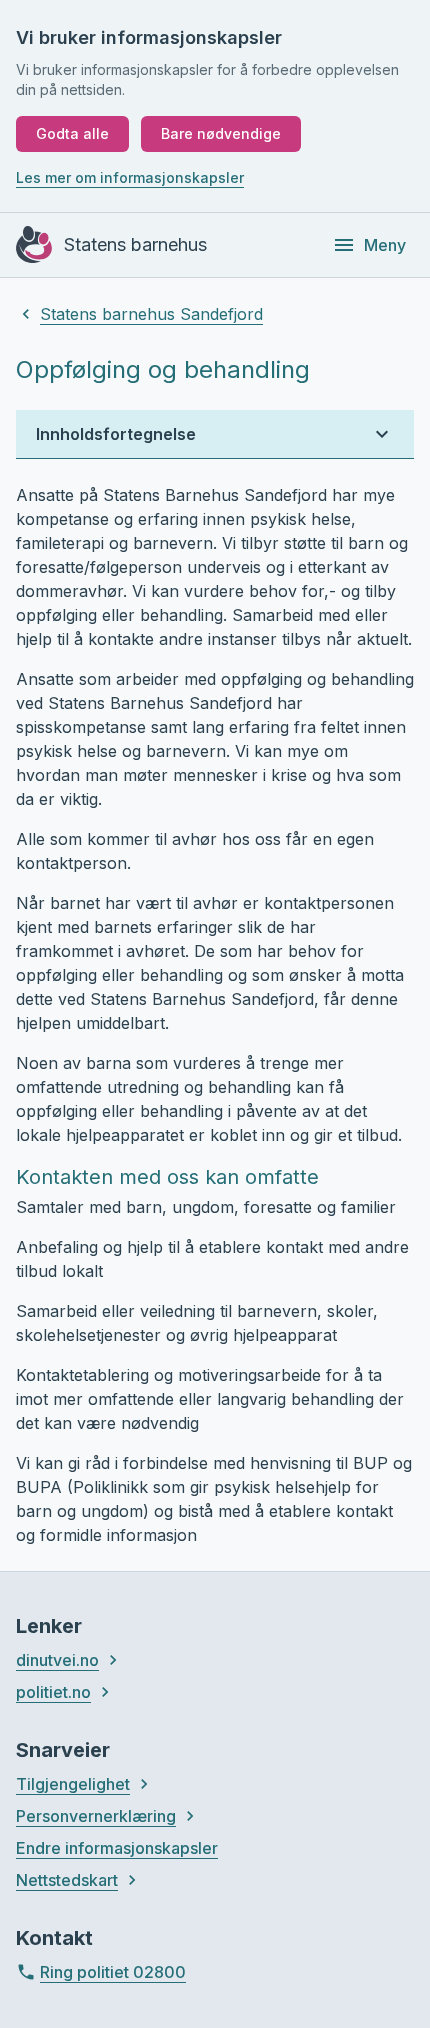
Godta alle (72, 133)
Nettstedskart (67, 1880)
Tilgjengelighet (73, 1784)
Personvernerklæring (96, 1816)
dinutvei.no (57, 1660)
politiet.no (53, 1692)
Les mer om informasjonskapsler (130, 177)
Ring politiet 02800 (113, 1972)
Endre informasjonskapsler (117, 1848)
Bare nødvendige (221, 133)
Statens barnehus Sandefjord (151, 314)
